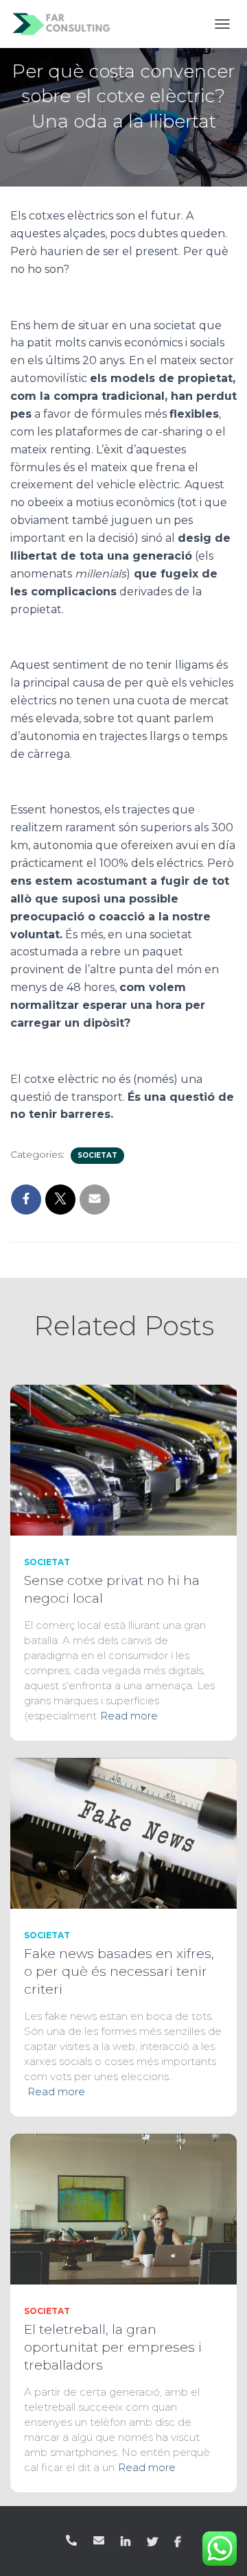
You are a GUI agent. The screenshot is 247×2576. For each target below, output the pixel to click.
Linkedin (126, 2542)
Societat (97, 1155)
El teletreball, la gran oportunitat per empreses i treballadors (113, 2347)
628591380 (71, 2540)
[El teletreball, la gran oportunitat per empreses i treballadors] (123, 2208)
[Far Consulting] (67, 24)
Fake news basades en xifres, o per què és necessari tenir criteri (119, 1971)
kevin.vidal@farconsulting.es (99, 2540)
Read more (129, 1716)
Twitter (152, 2542)
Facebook (178, 2542)
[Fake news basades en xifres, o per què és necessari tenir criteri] (123, 1833)
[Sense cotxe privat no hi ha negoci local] (123, 1459)
